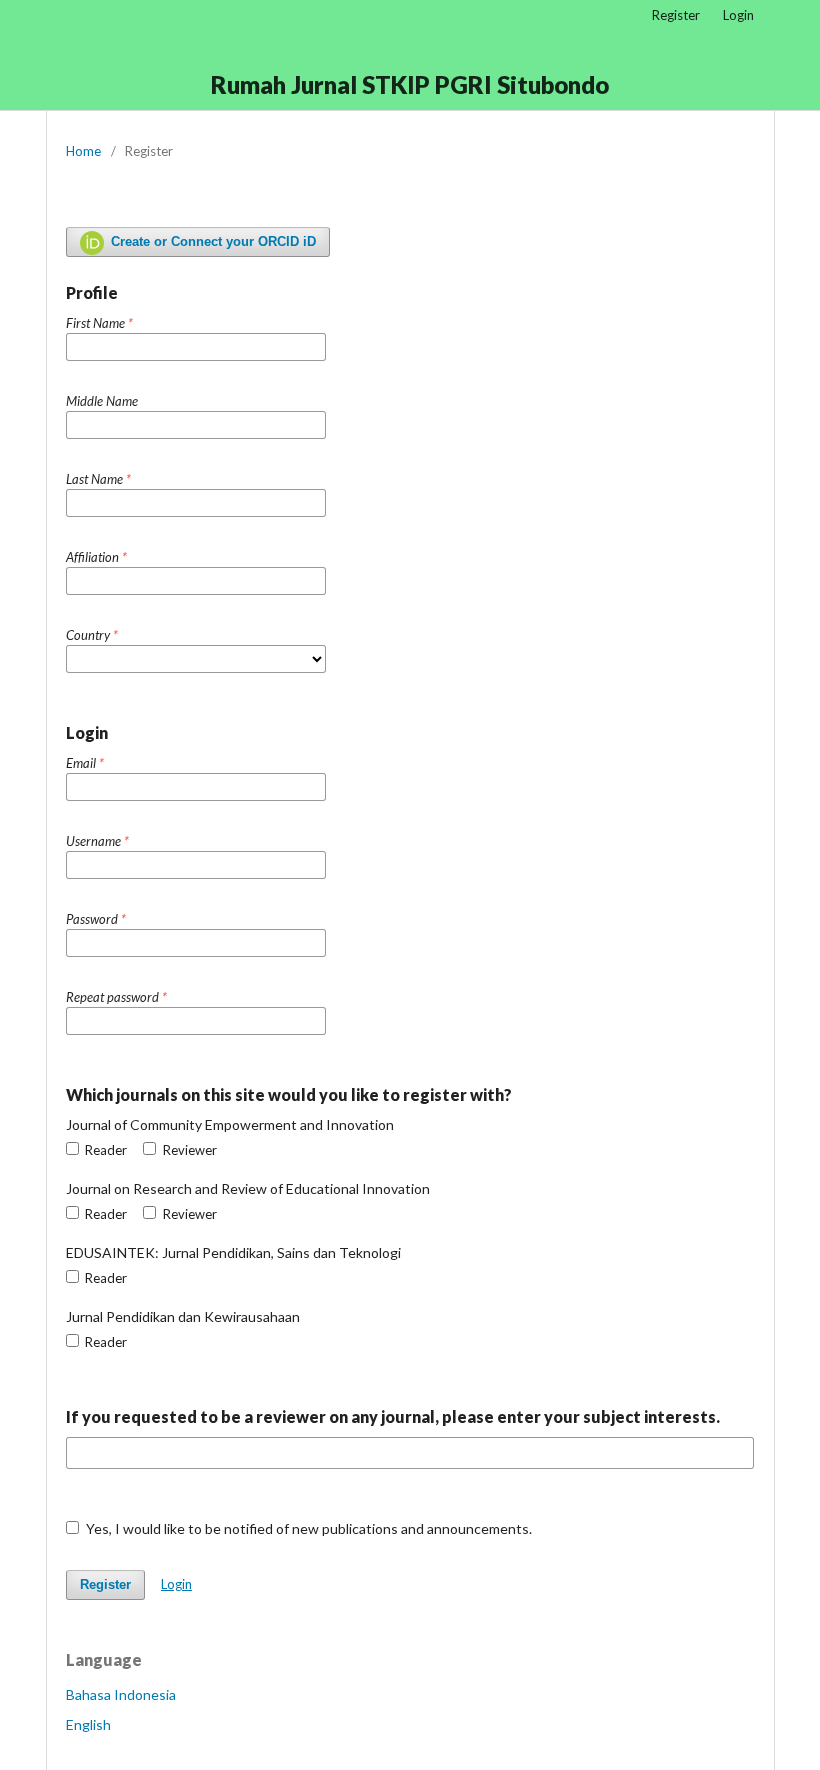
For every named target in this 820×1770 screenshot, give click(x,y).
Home (83, 151)
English (88, 1724)
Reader (104, 1150)
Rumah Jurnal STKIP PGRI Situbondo (410, 84)
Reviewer (188, 1150)
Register (676, 15)
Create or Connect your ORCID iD (211, 241)
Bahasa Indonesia (121, 1694)
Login (738, 15)
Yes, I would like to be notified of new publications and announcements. (307, 1528)
